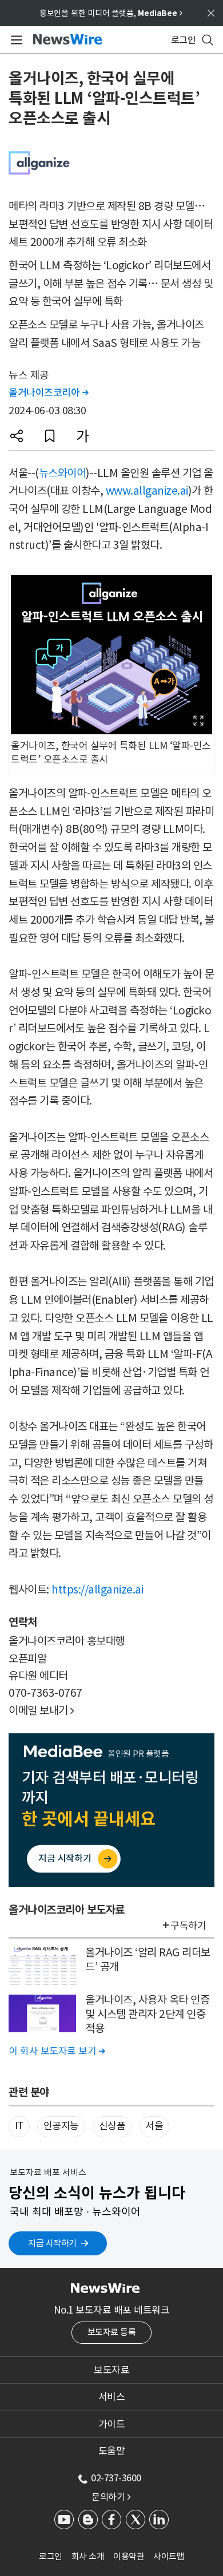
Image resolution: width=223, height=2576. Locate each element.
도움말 (112, 2451)
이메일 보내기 (41, 1710)
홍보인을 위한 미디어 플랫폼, (111, 13)
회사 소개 (88, 2556)
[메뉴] (15, 40)
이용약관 (129, 2556)
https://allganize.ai (97, 1590)
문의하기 (111, 2497)
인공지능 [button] (61, 2126)
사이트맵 (169, 2556)
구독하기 (188, 1926)
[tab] (111, 2370)
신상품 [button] (112, 2126)
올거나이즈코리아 (48, 393)
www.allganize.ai (147, 491)
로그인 (51, 2556)
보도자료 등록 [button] (112, 2332)
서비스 (112, 2397)
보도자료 (111, 2370)
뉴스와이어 (63, 473)
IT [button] (19, 2126)
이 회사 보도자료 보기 (57, 2051)
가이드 (112, 2424)
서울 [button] (154, 2126)
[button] (17, 436)
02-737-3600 (116, 2478)
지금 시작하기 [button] (52, 2243)
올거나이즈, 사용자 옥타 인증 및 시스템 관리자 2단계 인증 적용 (147, 2014)
